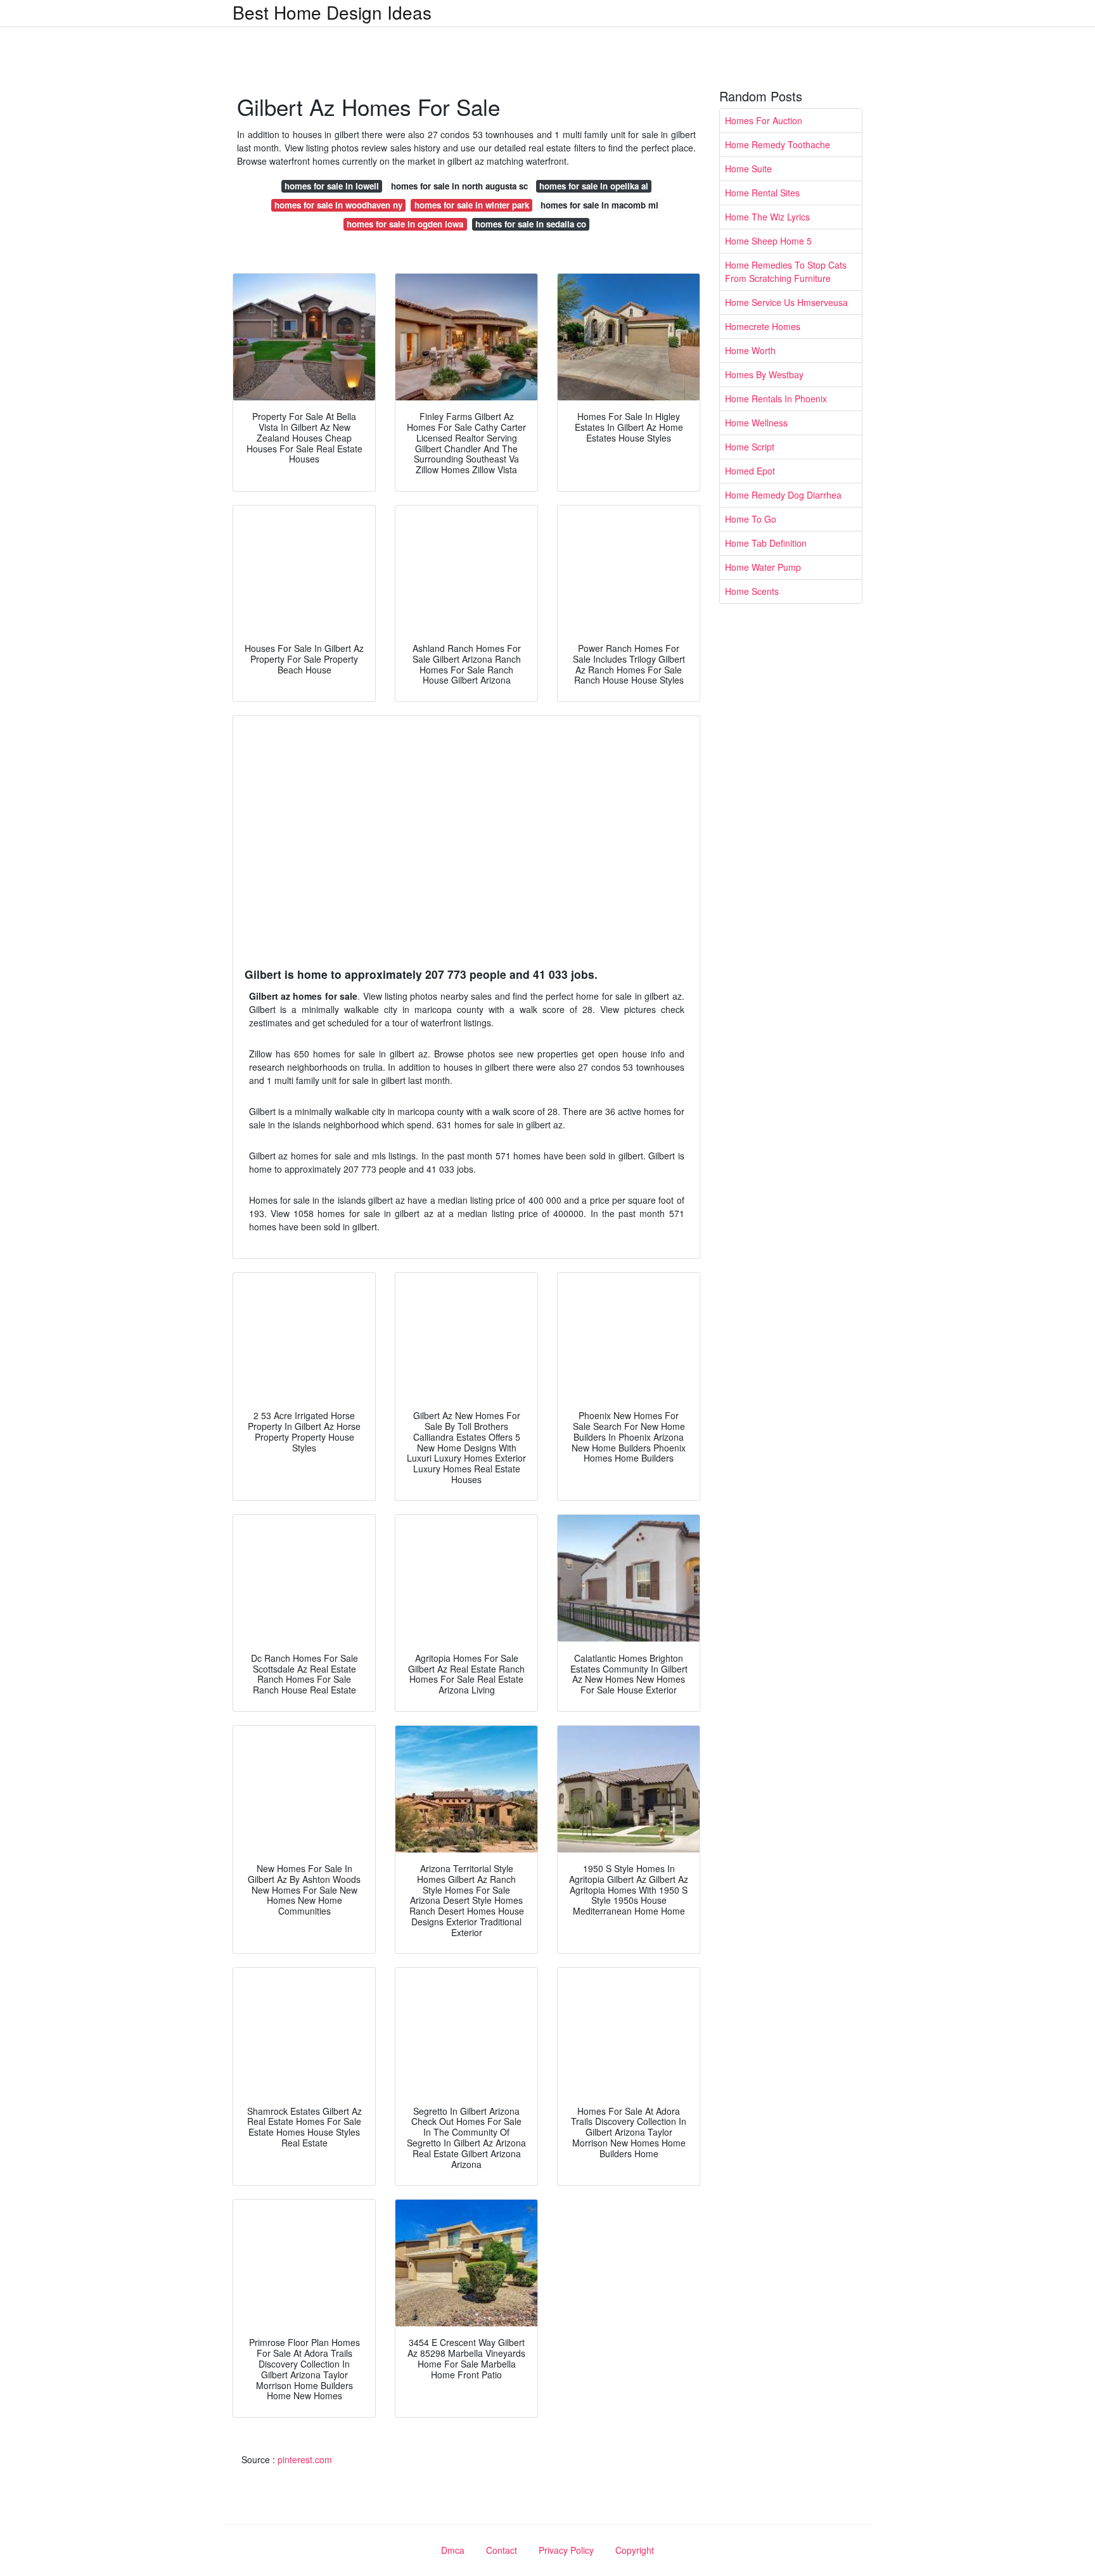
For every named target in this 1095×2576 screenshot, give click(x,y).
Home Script (750, 447)
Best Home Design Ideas (332, 12)
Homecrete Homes (763, 326)
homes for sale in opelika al (594, 186)
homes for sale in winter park (472, 205)
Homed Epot (750, 471)
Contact (502, 2550)
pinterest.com (305, 2459)
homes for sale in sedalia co (531, 224)
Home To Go (751, 519)
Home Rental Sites (762, 193)
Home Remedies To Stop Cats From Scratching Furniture (786, 271)
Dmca (453, 2550)
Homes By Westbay (764, 374)
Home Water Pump (763, 567)
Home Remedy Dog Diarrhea (783, 495)
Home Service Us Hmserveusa (786, 302)
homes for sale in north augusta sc (459, 186)
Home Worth (750, 350)
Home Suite (748, 169)
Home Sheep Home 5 (768, 241)
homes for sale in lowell (332, 186)
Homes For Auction (764, 120)
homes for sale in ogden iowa (405, 224)
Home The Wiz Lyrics (767, 217)
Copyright (635, 2550)
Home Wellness (756, 423)
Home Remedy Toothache (778, 144)
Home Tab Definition (766, 543)
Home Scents (752, 591)
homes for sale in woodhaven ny (338, 205)
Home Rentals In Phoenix (776, 399)
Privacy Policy (566, 2550)
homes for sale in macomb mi (599, 205)
